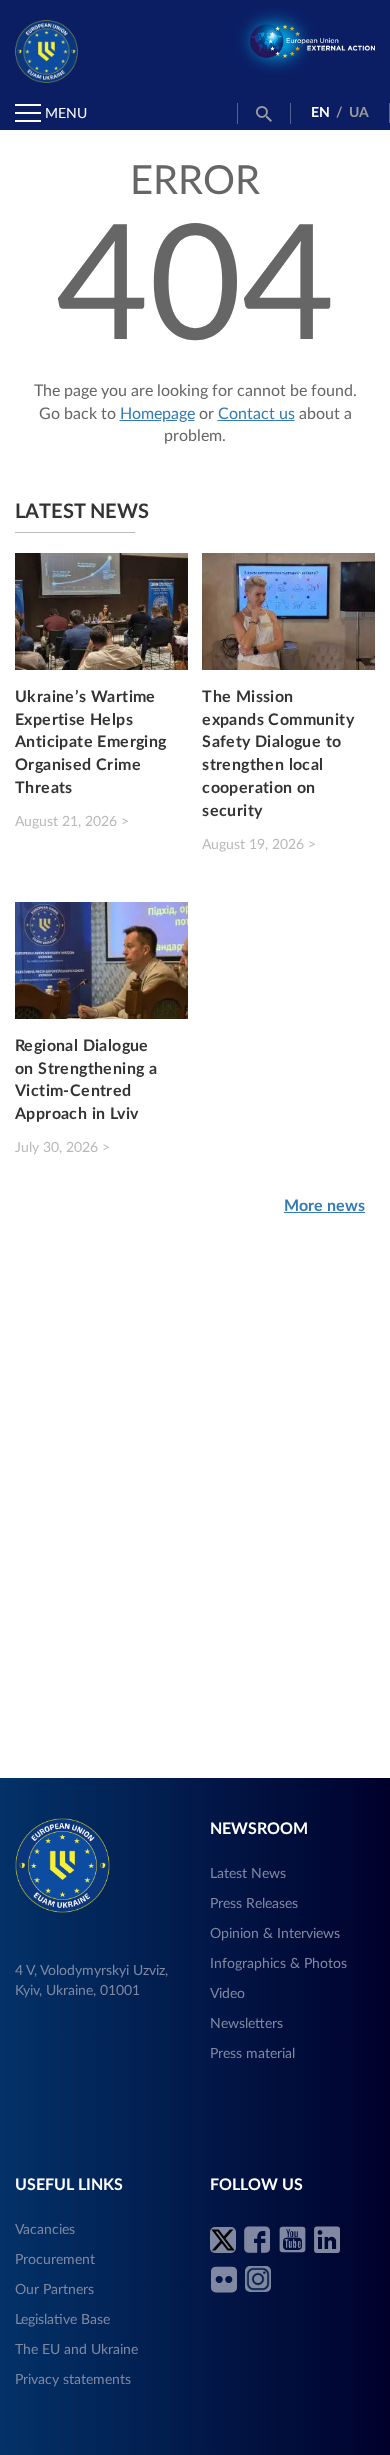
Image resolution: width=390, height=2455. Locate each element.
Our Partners (54, 2290)
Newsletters (246, 2024)
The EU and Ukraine (76, 2350)
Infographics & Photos (278, 1964)
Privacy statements (73, 2380)
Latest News (248, 1874)
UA (359, 113)
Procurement (55, 2260)
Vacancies (45, 2230)
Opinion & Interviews (275, 1934)
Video (227, 1994)
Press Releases (254, 1904)
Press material (252, 2054)
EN (320, 113)
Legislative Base (62, 2320)
